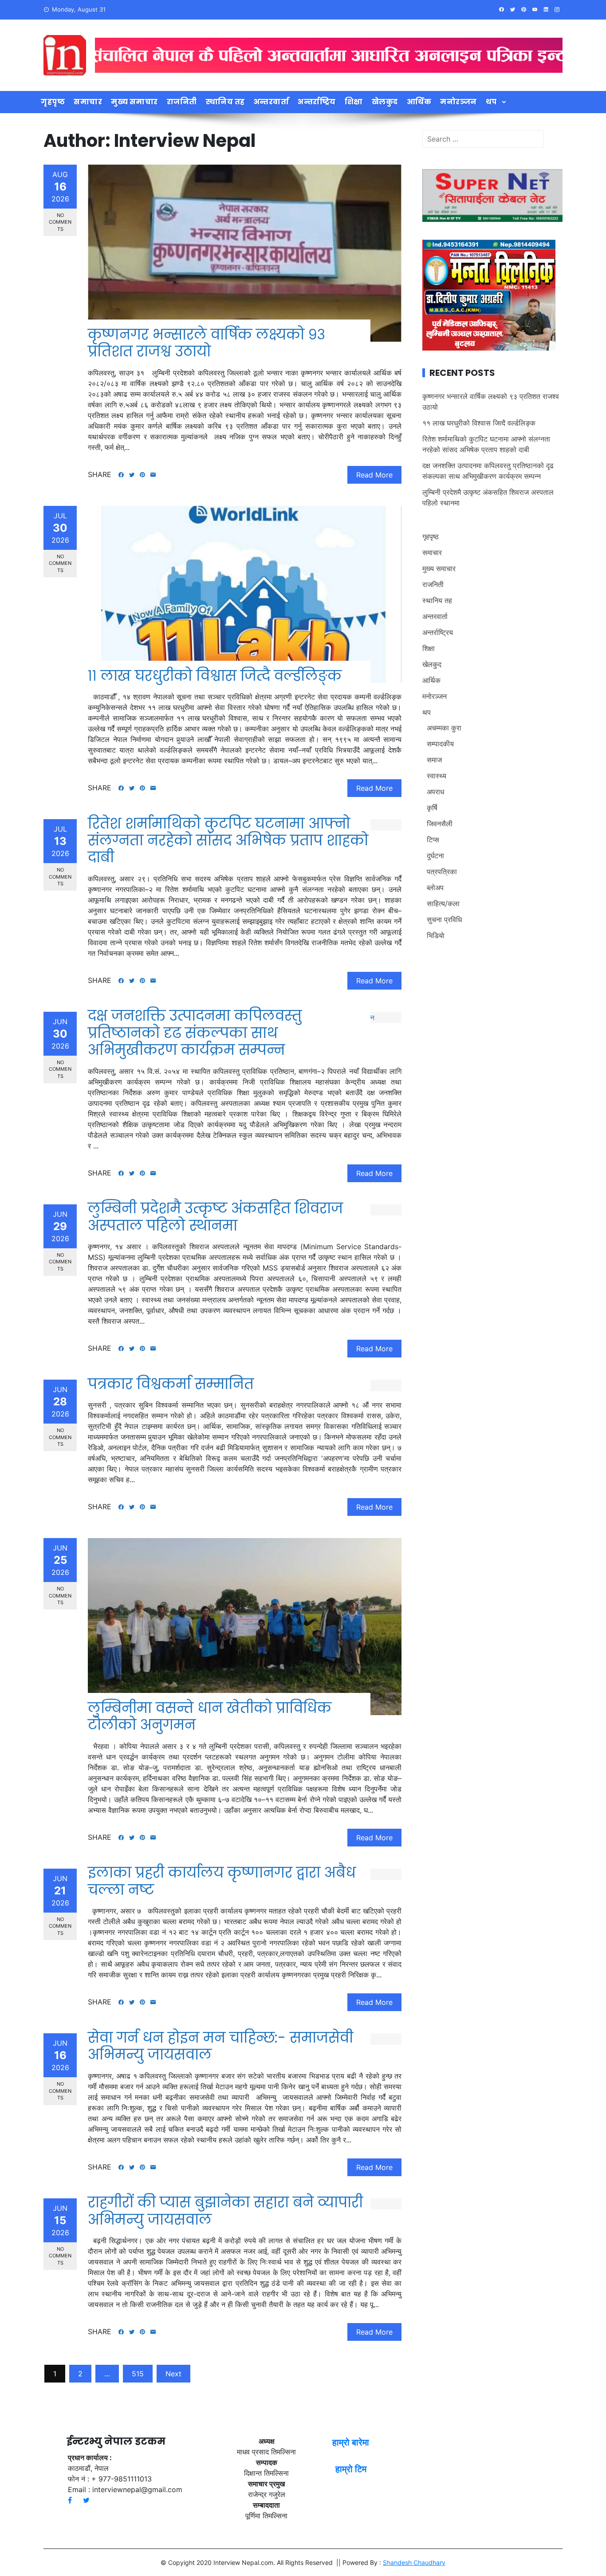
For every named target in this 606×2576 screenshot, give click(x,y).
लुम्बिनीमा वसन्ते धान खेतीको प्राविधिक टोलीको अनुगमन (210, 1716)
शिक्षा (354, 102)
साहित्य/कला (443, 903)
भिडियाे (436, 935)
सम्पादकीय (440, 744)
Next (173, 2374)
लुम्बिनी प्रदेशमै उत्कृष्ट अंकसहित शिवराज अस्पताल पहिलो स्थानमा (215, 1217)
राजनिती (182, 102)
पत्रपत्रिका (442, 872)
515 (138, 2374)
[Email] (153, 475)
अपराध (435, 792)
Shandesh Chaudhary (414, 2562)
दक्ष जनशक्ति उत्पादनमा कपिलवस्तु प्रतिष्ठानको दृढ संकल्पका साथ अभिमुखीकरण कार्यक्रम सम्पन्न (195, 1033)
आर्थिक (419, 102)
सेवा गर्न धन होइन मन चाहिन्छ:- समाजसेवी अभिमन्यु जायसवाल (220, 2046)
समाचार (88, 102)
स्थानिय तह (225, 102)
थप (491, 102)
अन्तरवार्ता (272, 102)
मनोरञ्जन (458, 102)
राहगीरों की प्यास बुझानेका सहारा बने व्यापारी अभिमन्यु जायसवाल (225, 2211)
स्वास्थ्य (437, 776)
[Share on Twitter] (132, 475)
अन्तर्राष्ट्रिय (317, 102)
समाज (434, 760)
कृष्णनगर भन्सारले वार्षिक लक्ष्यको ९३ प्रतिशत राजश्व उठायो (207, 343)
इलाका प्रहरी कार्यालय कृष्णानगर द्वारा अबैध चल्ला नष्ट (222, 1881)
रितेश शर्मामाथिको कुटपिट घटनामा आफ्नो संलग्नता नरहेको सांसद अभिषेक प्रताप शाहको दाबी (228, 840)
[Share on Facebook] (121, 475)
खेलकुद (385, 102)
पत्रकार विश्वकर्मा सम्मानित (173, 1384)
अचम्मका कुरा (444, 728)
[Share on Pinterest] (142, 475)
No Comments (60, 222)
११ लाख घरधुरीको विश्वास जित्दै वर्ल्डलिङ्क (215, 676)
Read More (374, 475)
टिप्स (433, 840)
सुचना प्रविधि (444, 919)
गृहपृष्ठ (53, 102)
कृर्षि (432, 808)
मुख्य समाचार (134, 102)
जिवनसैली (440, 824)
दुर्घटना (435, 856)
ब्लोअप (435, 888)
